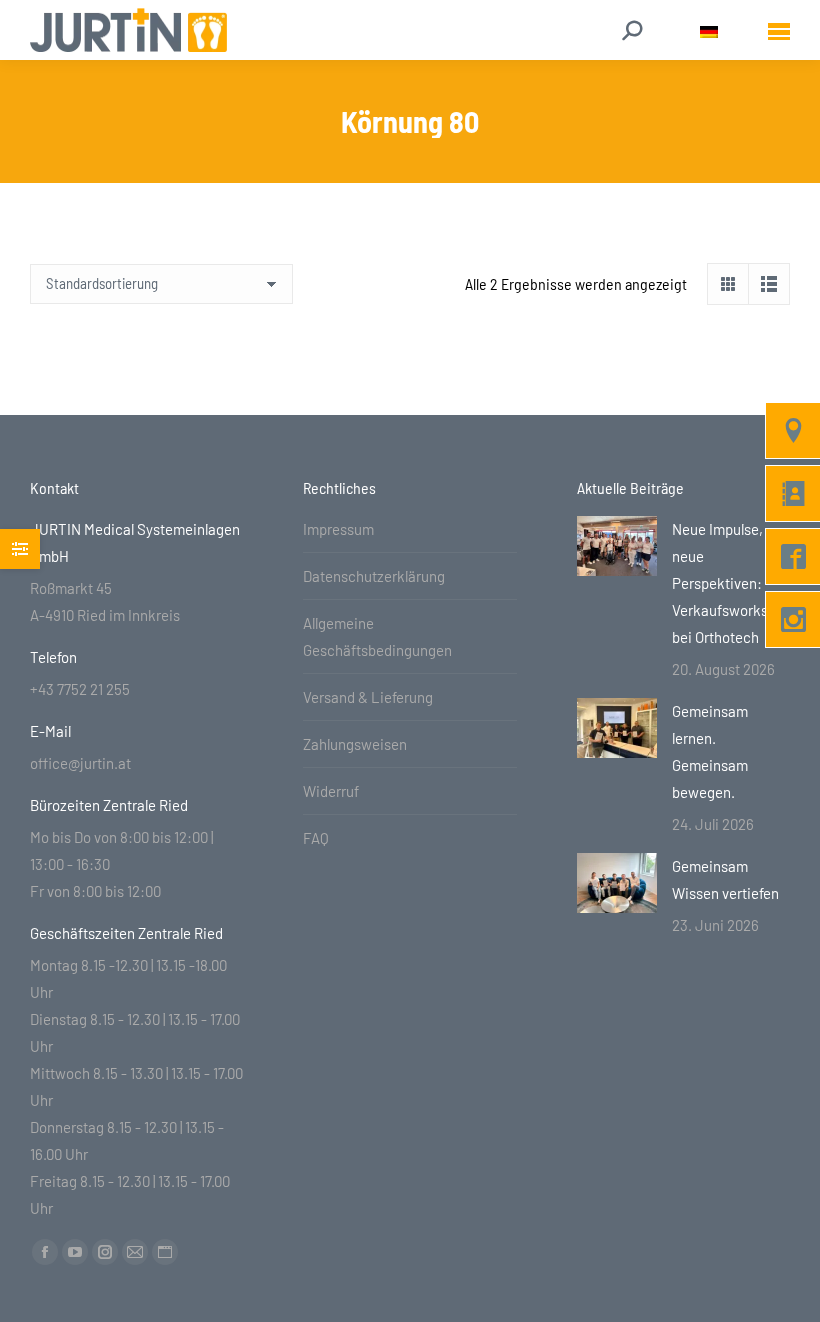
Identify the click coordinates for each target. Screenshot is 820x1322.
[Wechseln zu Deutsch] (709, 30)
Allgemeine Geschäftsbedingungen (377, 636)
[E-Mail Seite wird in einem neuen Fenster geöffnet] (135, 1252)
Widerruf (331, 791)
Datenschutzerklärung (374, 576)
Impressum (338, 529)
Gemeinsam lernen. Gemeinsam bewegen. (710, 751)
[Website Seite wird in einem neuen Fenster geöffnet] (165, 1252)
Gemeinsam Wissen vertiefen (725, 879)
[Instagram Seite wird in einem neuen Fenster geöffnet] (105, 1252)
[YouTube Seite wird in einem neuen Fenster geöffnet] (75, 1252)
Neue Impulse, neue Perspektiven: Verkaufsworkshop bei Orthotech (732, 583)
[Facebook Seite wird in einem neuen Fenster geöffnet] (45, 1252)
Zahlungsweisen (355, 744)
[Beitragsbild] (617, 546)
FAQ (316, 838)
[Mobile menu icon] (779, 30)
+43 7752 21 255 (80, 689)
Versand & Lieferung (368, 697)
